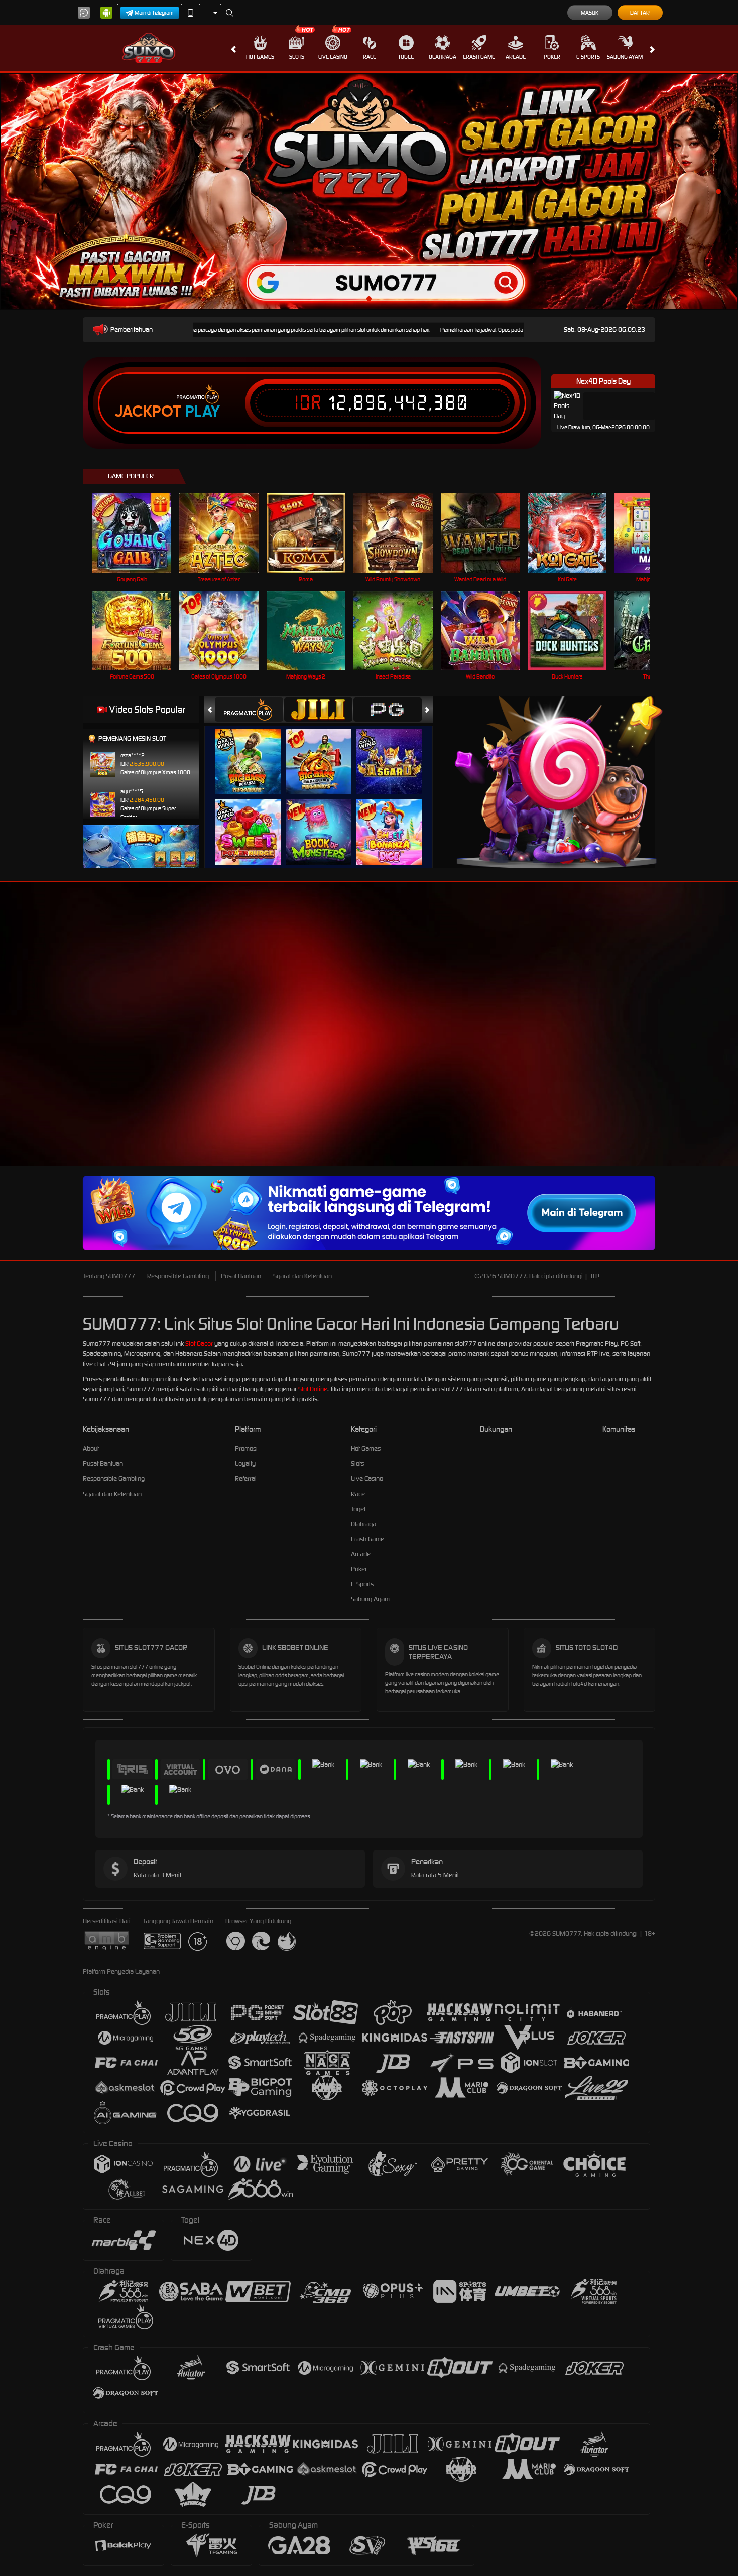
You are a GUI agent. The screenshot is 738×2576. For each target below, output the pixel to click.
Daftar (640, 13)
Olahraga (443, 57)
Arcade (516, 57)
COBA (254, 752)
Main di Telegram (154, 13)
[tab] (249, 709)
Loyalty (245, 1464)
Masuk (590, 13)
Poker (552, 57)
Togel (406, 57)
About (91, 1449)
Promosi (246, 1449)
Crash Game (479, 57)
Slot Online (313, 1389)
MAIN (138, 533)
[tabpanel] (369, 191)
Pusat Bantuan (241, 1276)
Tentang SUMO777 (109, 1276)
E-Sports (588, 57)
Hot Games (260, 57)
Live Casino (333, 57)
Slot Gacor (199, 1344)
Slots (297, 57)
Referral (246, 1479)
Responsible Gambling (178, 1276)
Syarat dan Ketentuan (302, 1276)
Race (370, 57)
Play (203, 412)
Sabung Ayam (625, 57)
